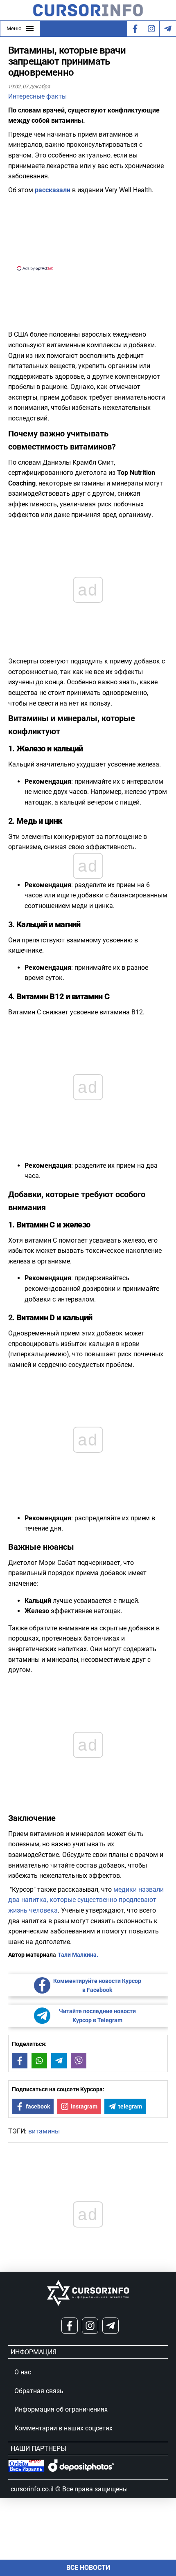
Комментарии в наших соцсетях (63, 2428)
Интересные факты (37, 96)
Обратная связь (39, 2391)
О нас (23, 2372)
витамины (44, 2131)
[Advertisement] (88, 232)
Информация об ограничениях (61, 2409)
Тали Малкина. (78, 1955)
